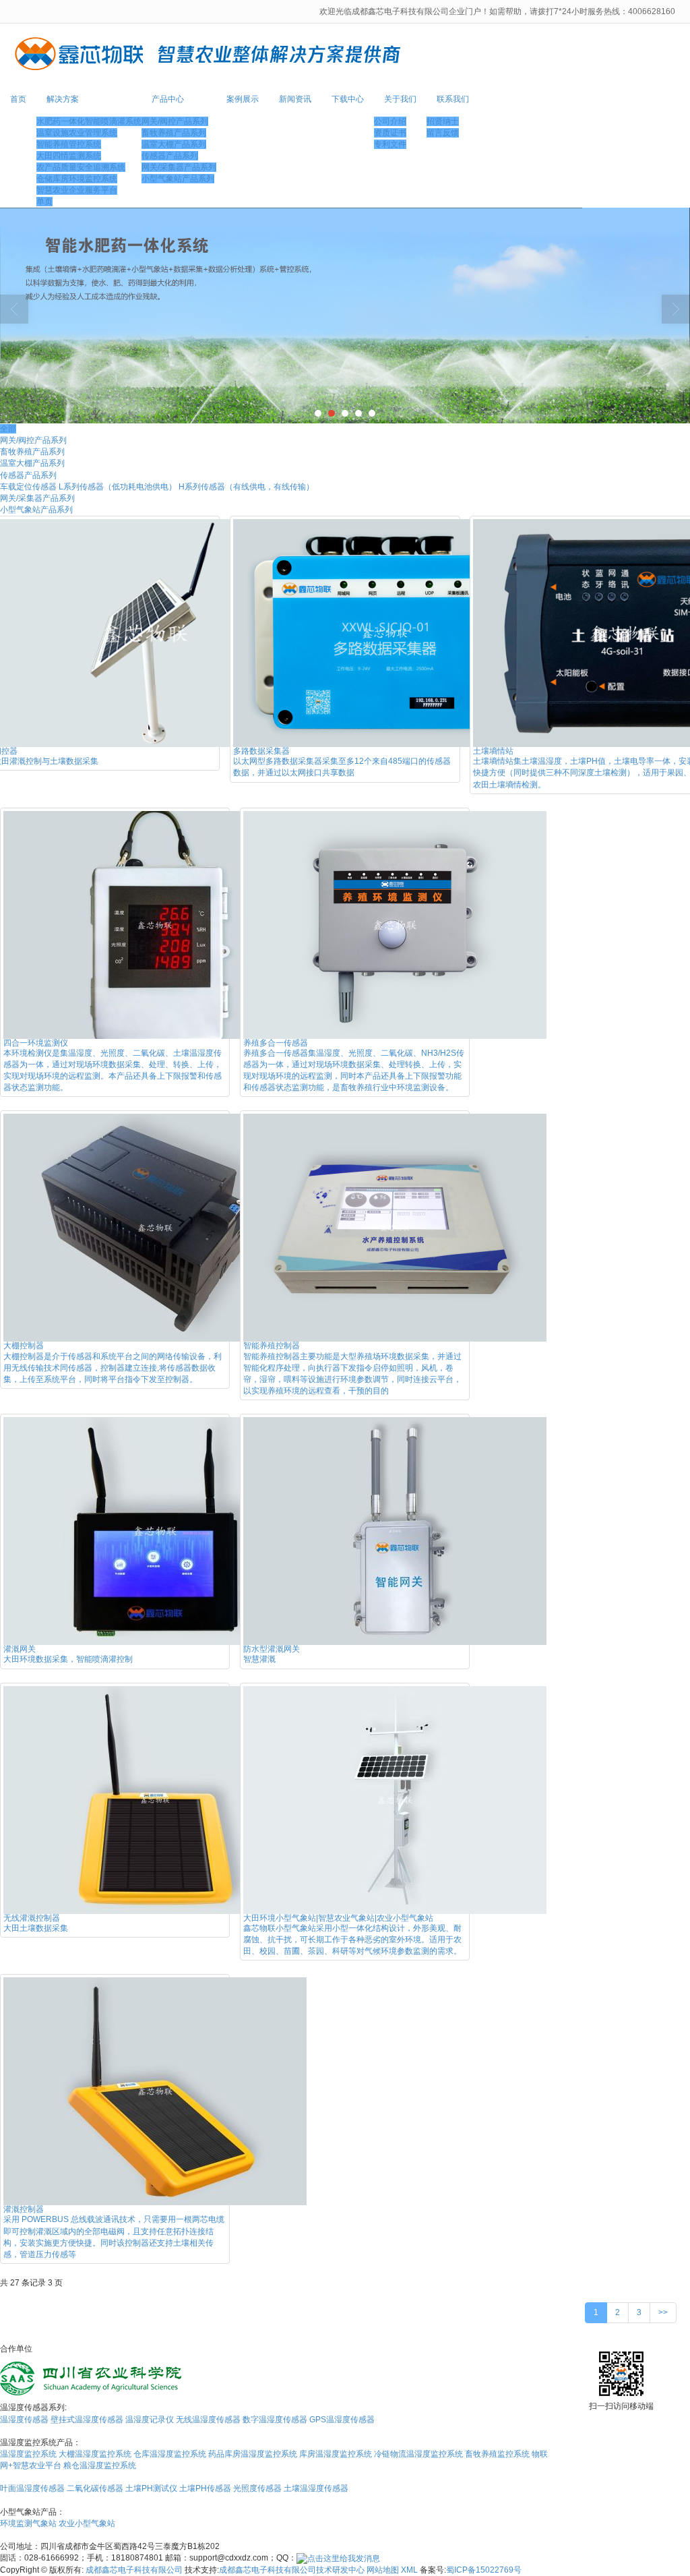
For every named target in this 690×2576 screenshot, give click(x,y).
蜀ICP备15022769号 (484, 2570)
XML (409, 2570)
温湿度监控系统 (28, 2454)
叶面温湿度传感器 (32, 2488)
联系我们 (453, 99)
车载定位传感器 (28, 487)
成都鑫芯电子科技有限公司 (134, 2570)
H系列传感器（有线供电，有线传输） (246, 487)
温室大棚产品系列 (174, 144)
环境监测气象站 (28, 2523)
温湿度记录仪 (150, 2420)
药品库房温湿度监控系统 (253, 2454)
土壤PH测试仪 (151, 2488)
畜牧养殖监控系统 (497, 2454)
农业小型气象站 (87, 2523)
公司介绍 (390, 121)
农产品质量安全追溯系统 (81, 167)
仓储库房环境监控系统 (77, 179)
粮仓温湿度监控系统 (100, 2465)
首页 (18, 99)
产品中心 (168, 99)
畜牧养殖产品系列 (174, 133)
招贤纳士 (443, 121)
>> (663, 2312)
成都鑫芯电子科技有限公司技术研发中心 (292, 2570)
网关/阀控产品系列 (175, 121)
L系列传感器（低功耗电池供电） (118, 487)
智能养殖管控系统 (69, 144)
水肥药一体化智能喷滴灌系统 (89, 121)
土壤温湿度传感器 (316, 2488)
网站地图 (383, 2570)
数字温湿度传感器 (275, 2420)
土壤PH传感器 (205, 2488)
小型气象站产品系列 (178, 179)
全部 (8, 429)
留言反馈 (443, 133)
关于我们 (400, 99)
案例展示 (243, 99)
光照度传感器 (257, 2488)
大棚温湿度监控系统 (95, 2454)
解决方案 (63, 99)
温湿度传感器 (24, 2420)
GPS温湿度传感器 (342, 2420)
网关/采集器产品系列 (179, 167)
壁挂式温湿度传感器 (87, 2420)
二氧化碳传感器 (95, 2488)
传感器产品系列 (170, 156)
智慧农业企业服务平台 (77, 190)
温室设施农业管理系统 (77, 133)
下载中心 (348, 99)
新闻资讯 (295, 99)
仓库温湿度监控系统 (170, 2454)
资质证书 (390, 133)
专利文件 (390, 144)
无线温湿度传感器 (208, 2420)
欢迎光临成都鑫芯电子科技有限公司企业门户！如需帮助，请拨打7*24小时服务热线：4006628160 (498, 11)
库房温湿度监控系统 (336, 2454)
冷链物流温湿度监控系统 (418, 2454)
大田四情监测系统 (69, 156)
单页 (44, 202)
